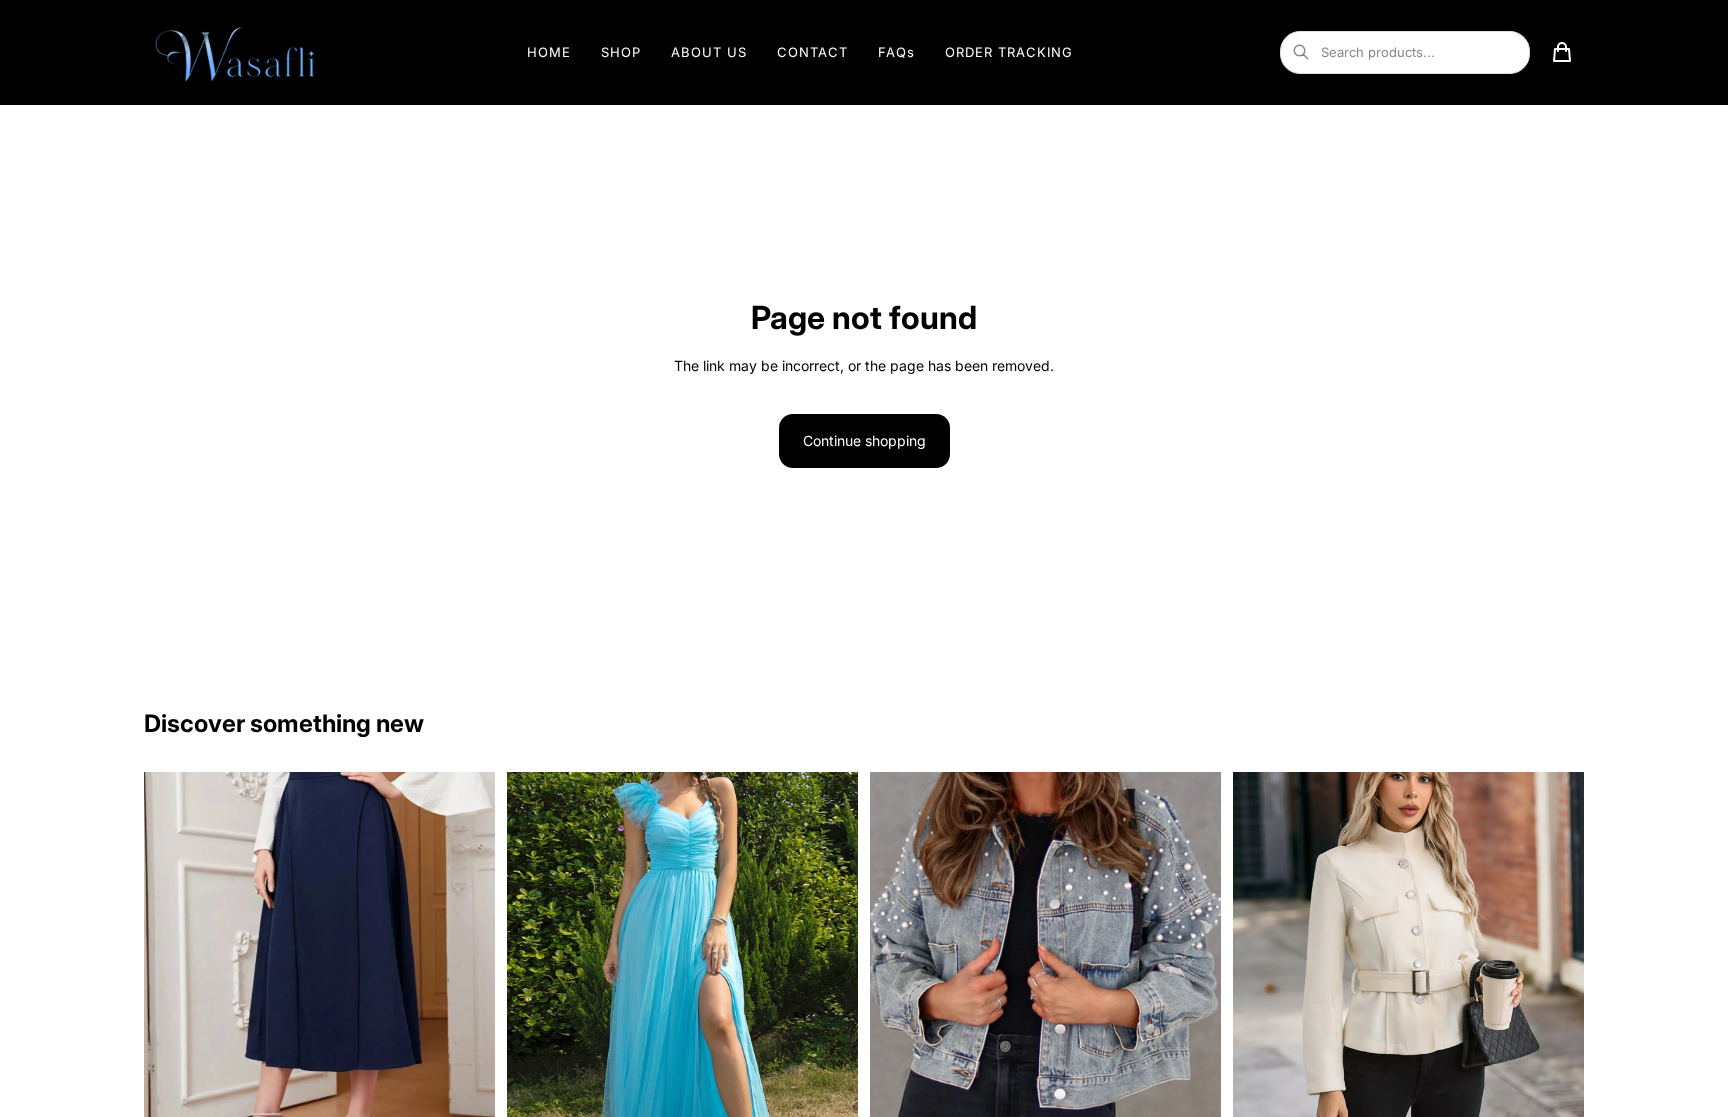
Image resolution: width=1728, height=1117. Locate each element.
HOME (549, 52)
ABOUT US (709, 52)
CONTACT (812, 52)
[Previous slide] (174, 956)
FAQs (896, 52)
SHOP (621, 52)
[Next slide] (465, 956)
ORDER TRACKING (1009, 52)
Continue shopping (864, 440)
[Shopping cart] (1562, 52)
